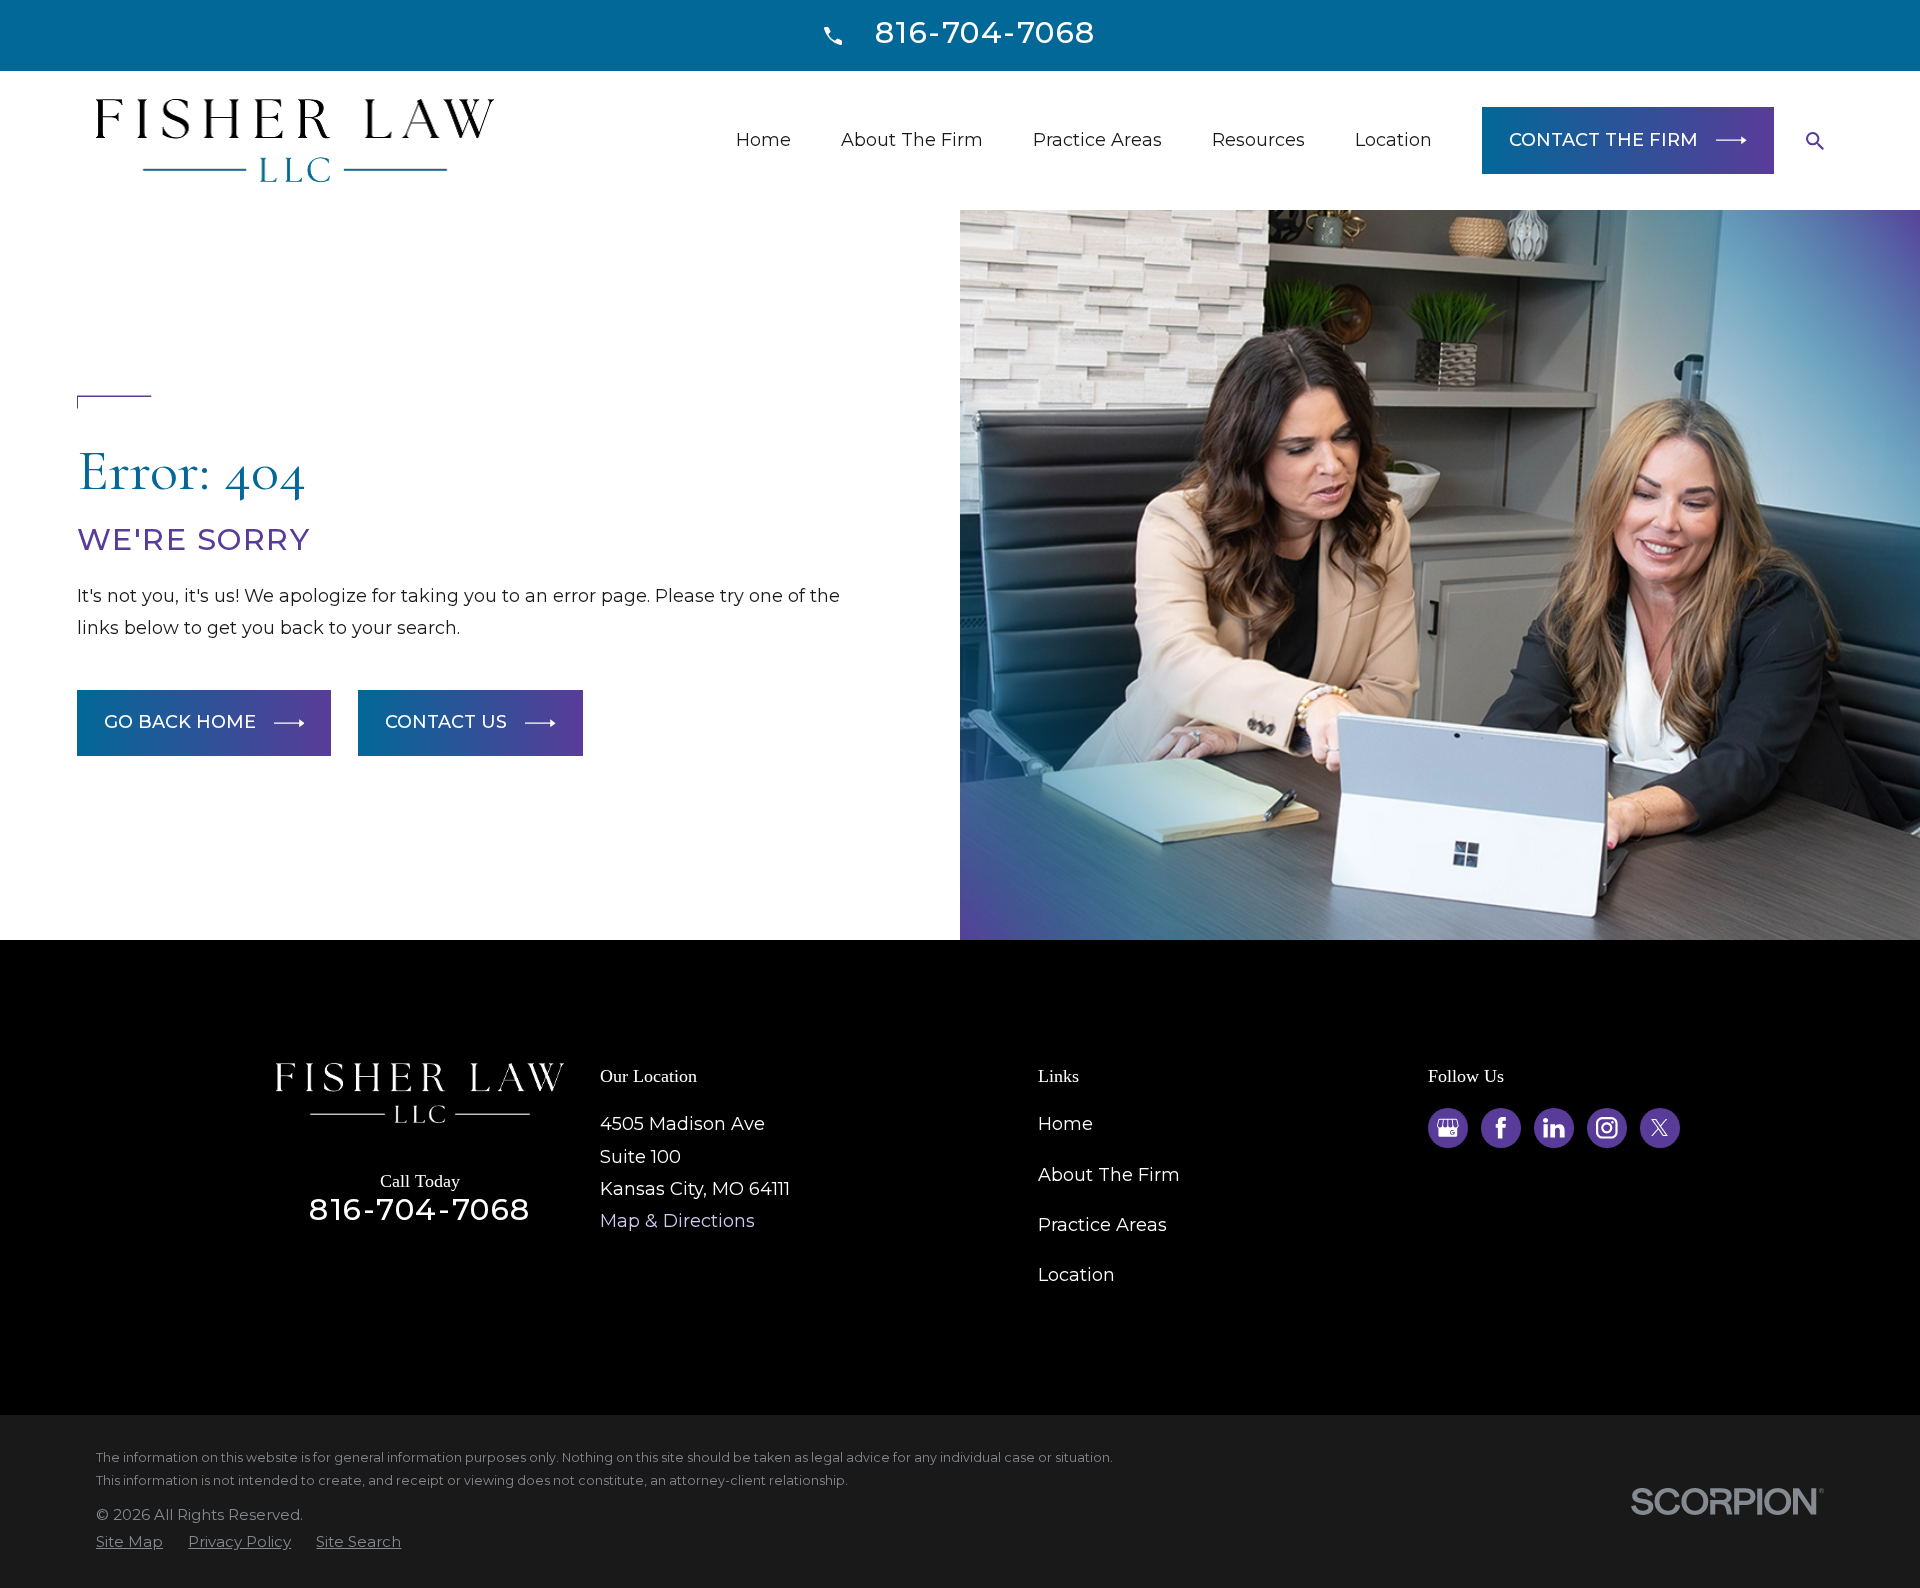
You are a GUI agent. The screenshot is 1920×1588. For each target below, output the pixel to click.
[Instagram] (1607, 1128)
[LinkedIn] (1554, 1128)
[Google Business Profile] (1448, 1128)
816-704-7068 (985, 32)
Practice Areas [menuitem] (1097, 140)
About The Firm (1109, 1175)
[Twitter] (1660, 1128)
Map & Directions (677, 1221)
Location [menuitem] (1393, 140)
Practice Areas (1102, 1225)
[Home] (295, 140)
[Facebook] (1501, 1128)
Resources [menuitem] (1258, 140)
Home (1065, 1124)
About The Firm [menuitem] (912, 140)
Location (1076, 1275)
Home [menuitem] (763, 140)
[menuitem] (129, 1541)
